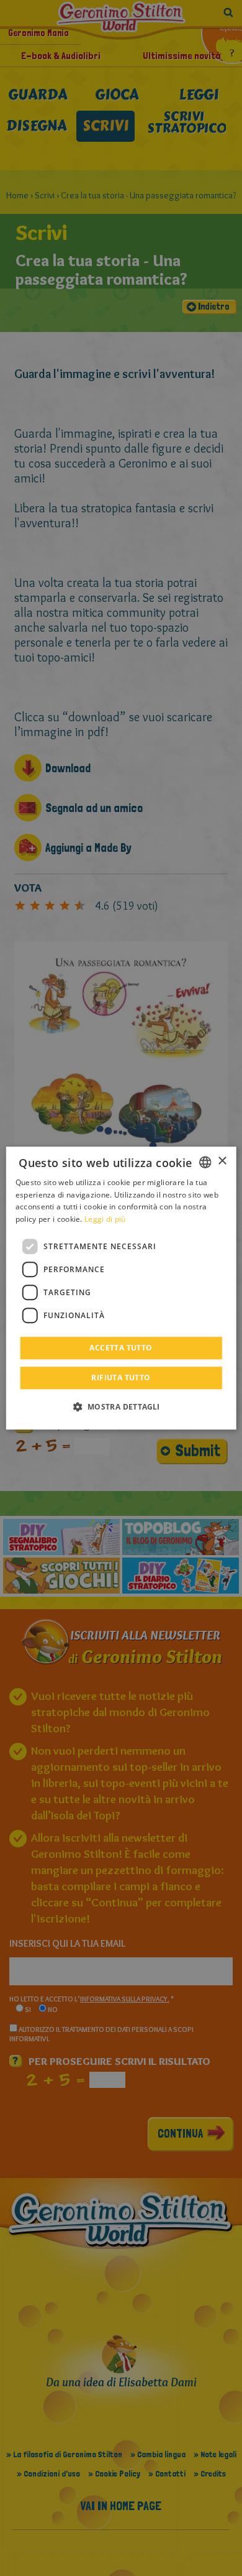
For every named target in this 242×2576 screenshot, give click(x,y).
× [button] (222, 1161)
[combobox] (205, 1162)
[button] (121, 1406)
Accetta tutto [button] (121, 1348)
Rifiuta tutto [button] (121, 1378)
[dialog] (121, 1288)
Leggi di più (105, 1219)
